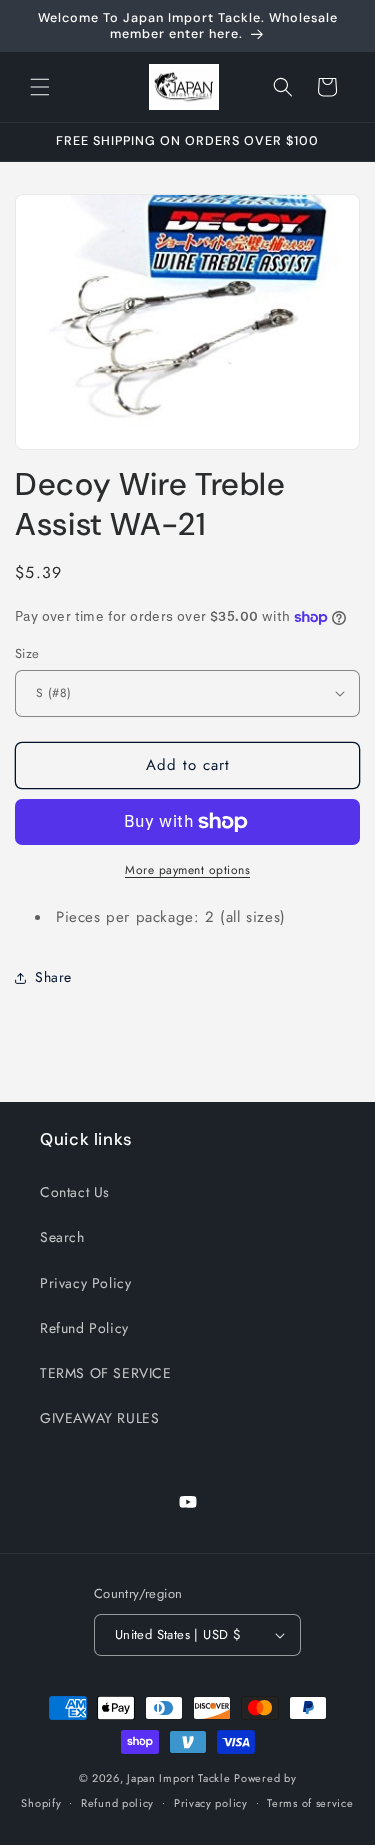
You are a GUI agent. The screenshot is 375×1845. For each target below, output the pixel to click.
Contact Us (75, 1192)
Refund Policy (84, 1328)
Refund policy (117, 1803)
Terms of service (310, 1803)
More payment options (187, 870)
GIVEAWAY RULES (99, 1418)
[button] (40, 87)
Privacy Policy (85, 1283)
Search (62, 1237)
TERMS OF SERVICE (106, 1373)
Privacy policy (211, 1803)
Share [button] (53, 977)
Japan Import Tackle (178, 1778)
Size (27, 653)
